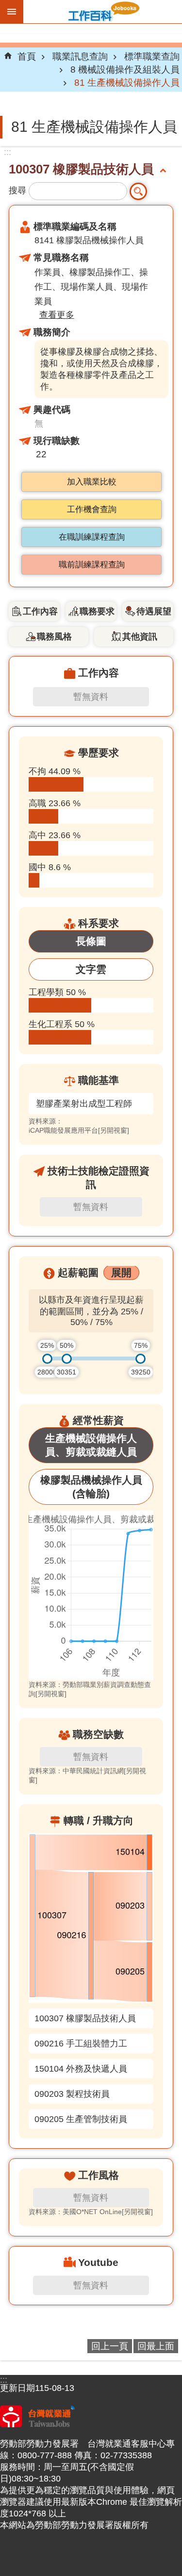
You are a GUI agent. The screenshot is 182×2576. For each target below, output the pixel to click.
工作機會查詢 (92, 509)
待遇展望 (154, 611)
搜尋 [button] (138, 191)
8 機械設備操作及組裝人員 (125, 69)
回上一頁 (110, 2346)
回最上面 (156, 2346)
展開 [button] (121, 1272)
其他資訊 (140, 637)
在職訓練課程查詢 (92, 537)
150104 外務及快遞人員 (81, 2069)
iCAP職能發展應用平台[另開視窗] (79, 1130)
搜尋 (17, 190)
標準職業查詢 (152, 56)
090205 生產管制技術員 (81, 2119)
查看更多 (57, 315)
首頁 (27, 56)
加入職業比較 (92, 482)
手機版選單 (12, 12)
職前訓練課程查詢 (92, 565)
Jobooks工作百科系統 (103, 12)
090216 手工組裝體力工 (81, 2044)
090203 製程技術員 (72, 2094)
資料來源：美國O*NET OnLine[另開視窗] (91, 2212)
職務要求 (97, 611)
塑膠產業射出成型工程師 (84, 1104)
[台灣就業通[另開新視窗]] (38, 2424)
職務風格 (54, 637)
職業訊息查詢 (80, 56)
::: (8, 152)
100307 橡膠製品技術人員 (85, 2018)
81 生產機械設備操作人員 (127, 82)
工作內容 (40, 611)
